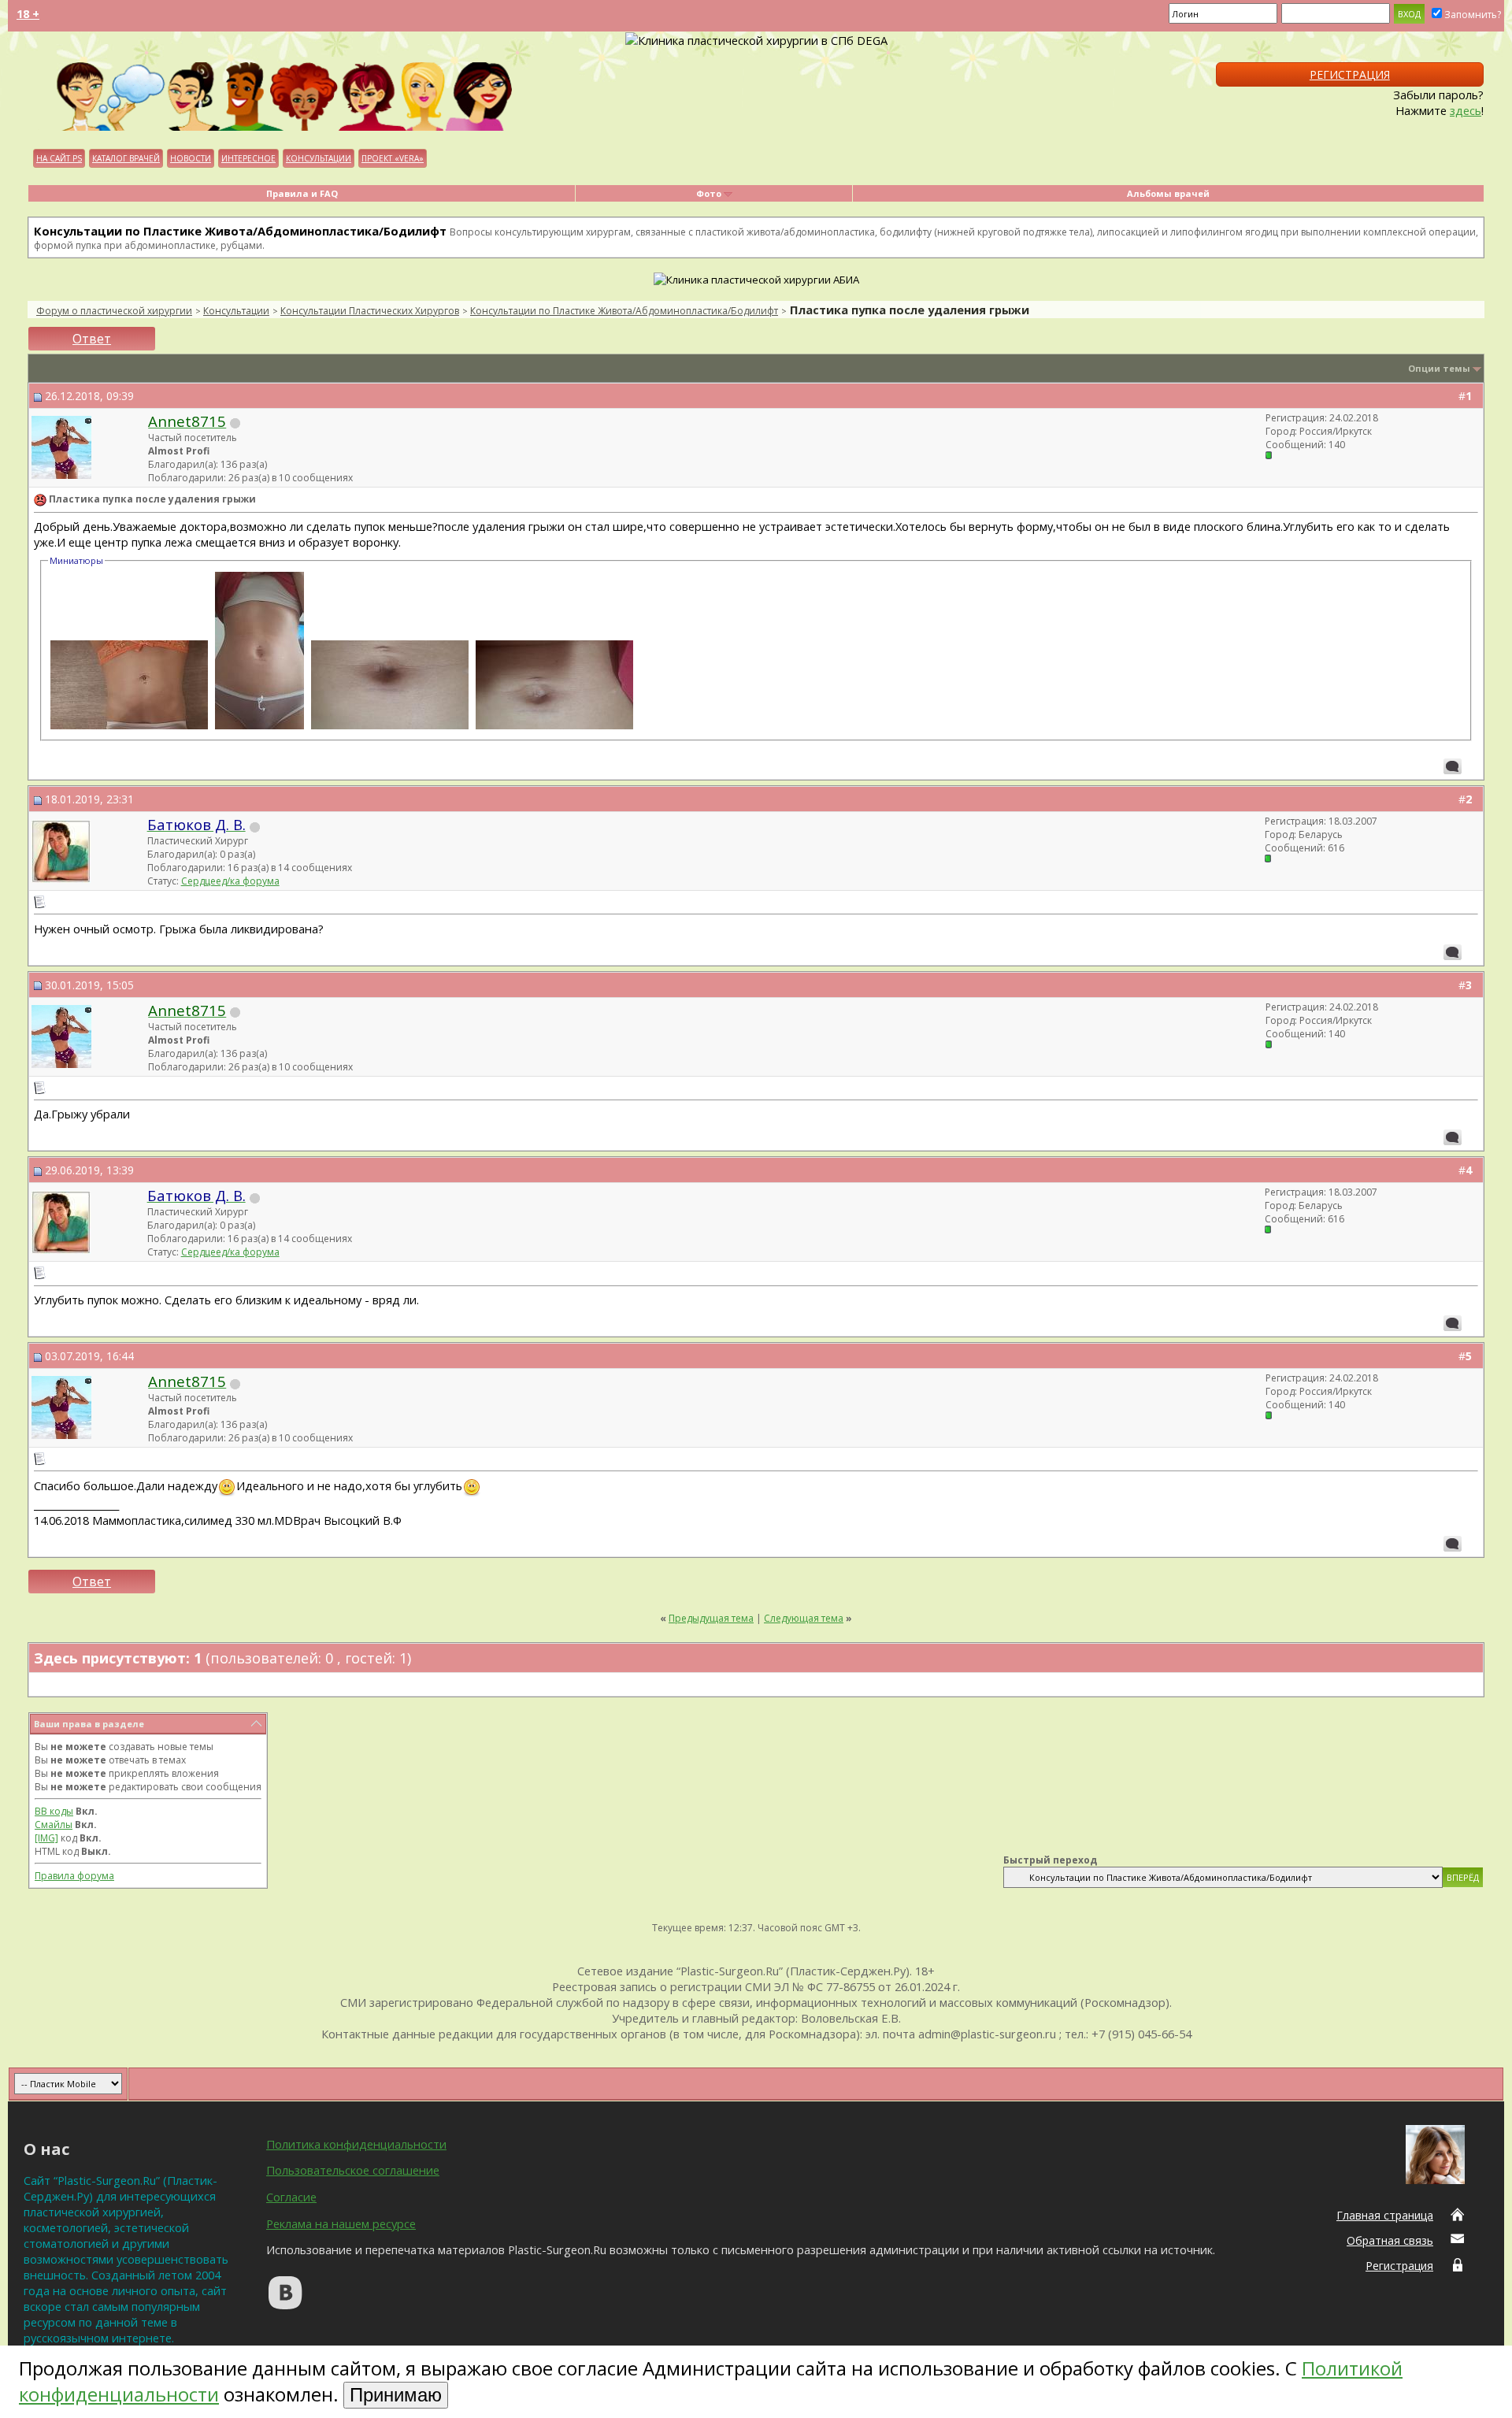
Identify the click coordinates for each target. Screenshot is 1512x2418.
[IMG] (46, 1838)
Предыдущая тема (711, 1618)
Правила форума (74, 1876)
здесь (1466, 110)
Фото (709, 193)
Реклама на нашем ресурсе (341, 2223)
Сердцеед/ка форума (230, 881)
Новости (191, 158)
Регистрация (1350, 74)
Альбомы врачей (1168, 193)
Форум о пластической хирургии (114, 311)
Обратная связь (1390, 2240)
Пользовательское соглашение (353, 2170)
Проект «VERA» (393, 158)
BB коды (54, 1811)
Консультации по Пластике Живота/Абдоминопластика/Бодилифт (624, 311)
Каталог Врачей (126, 158)
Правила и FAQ (302, 193)
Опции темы (1439, 368)
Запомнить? (1473, 15)
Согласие (291, 2197)
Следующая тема (804, 1618)
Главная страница (1385, 2215)
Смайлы (54, 1825)
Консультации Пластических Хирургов (370, 311)
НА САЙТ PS (59, 158)
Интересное (248, 158)
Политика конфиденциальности (356, 2144)
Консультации (319, 158)
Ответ (92, 339)
